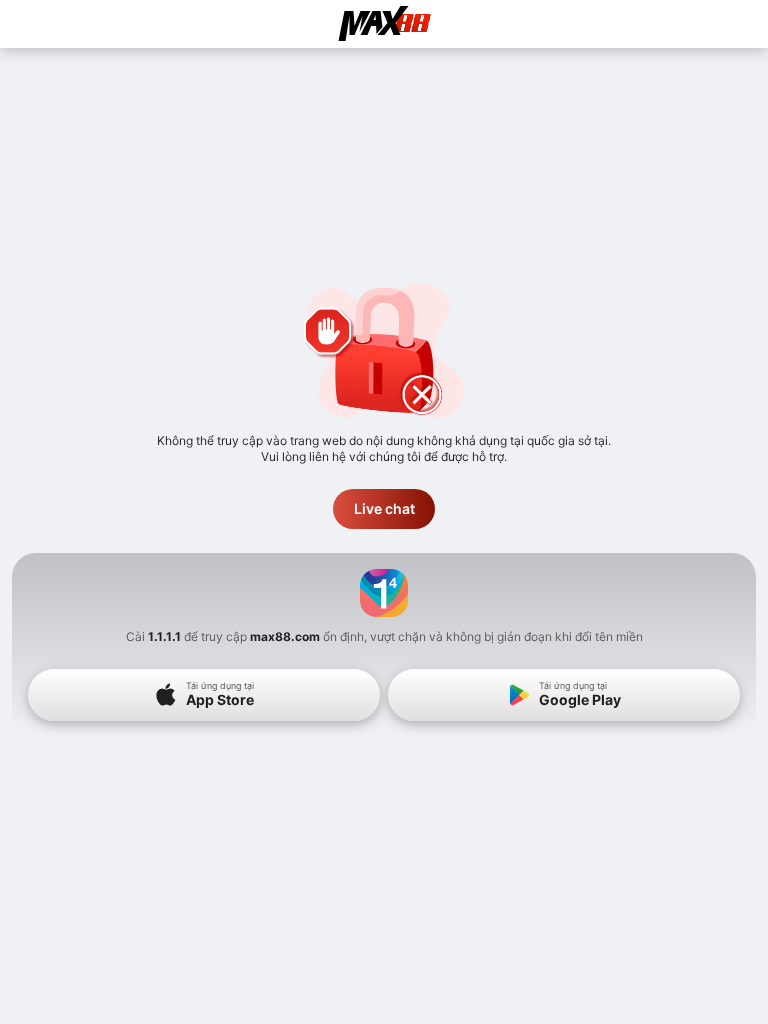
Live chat (384, 508)
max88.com (285, 636)
